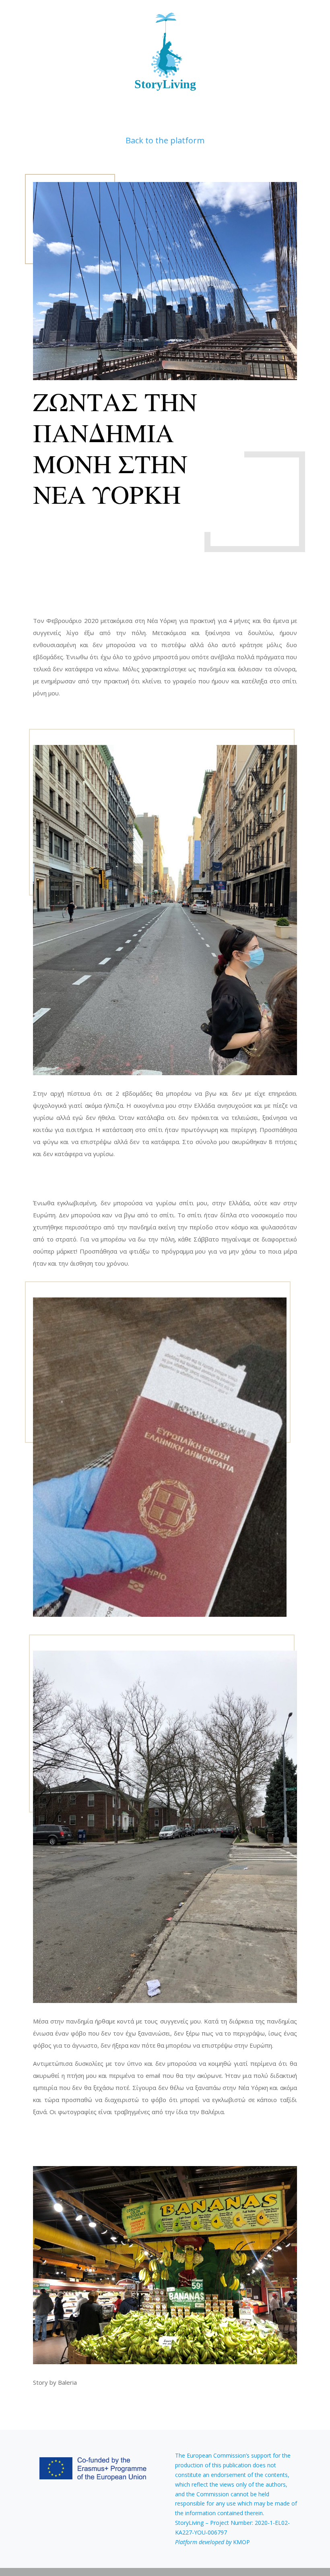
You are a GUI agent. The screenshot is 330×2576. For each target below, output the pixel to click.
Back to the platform (165, 140)
